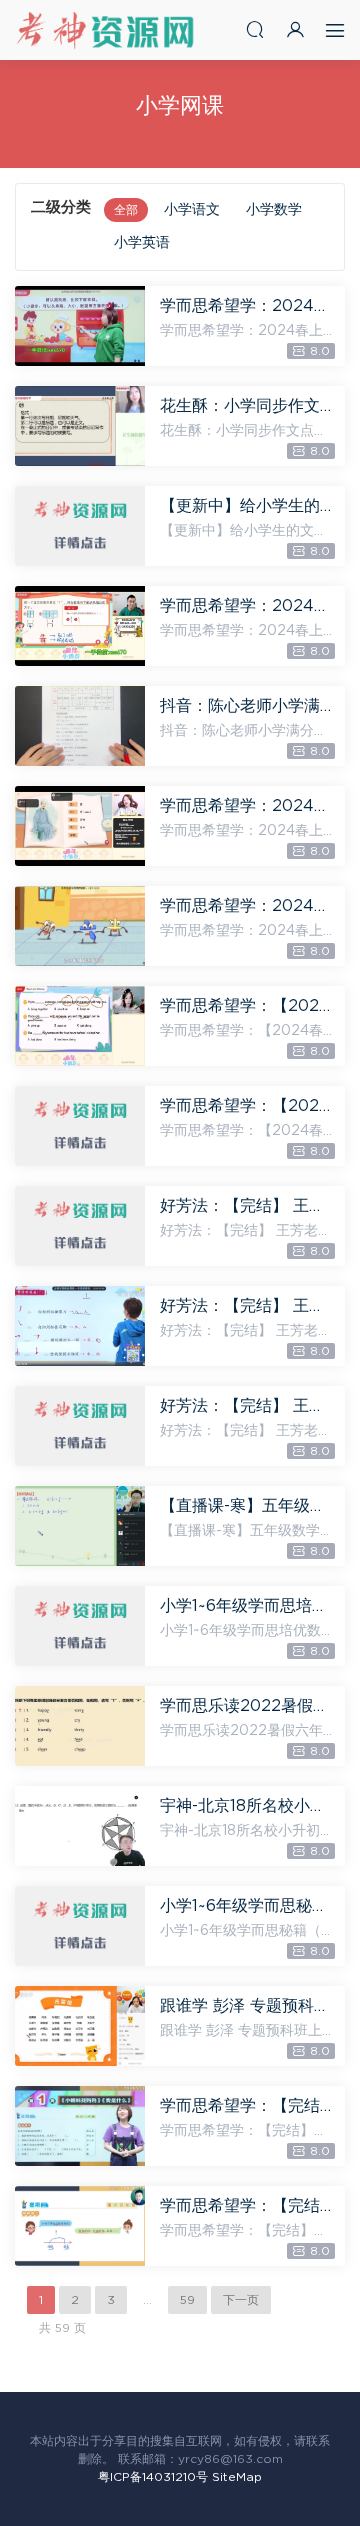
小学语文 (192, 210)
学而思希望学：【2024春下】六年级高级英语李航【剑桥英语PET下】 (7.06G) (247, 1006)
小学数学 (274, 210)
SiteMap (237, 2477)
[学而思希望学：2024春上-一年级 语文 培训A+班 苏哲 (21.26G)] (80, 926)
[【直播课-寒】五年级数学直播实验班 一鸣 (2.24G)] (80, 1526)
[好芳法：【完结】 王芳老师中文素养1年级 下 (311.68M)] (80, 1226)
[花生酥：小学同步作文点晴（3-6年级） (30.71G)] (80, 426)
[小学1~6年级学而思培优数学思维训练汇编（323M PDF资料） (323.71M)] (80, 1626)
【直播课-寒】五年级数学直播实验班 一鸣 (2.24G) (247, 1506)
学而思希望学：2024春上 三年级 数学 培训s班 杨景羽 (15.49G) (247, 306)
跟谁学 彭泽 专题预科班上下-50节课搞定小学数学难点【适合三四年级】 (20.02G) (247, 2006)
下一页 (241, 2300)
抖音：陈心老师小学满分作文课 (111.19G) (247, 706)
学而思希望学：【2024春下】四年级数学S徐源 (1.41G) (247, 1106)
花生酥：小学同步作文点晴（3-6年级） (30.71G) (247, 406)
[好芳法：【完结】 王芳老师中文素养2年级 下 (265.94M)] (80, 1426)
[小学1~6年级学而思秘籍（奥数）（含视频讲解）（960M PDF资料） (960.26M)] (80, 1926)
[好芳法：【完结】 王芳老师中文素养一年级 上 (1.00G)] (80, 1326)
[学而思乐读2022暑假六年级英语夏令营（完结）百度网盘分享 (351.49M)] (80, 1726)
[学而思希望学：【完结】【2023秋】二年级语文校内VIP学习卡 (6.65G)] (80, 2126)
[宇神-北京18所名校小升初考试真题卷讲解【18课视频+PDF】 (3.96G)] (80, 1826)
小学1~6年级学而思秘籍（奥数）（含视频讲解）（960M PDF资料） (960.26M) (247, 1906)
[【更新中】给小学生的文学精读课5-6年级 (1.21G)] (80, 526)
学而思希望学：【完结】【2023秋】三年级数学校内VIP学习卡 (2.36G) (247, 2206)
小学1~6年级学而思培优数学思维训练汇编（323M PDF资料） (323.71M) (247, 1606)
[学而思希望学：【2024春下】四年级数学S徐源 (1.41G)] (80, 1126)
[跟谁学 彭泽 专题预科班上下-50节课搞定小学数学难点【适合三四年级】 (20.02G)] (80, 2026)
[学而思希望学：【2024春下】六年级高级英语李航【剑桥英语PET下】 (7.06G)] (80, 1026)
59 (187, 2300)
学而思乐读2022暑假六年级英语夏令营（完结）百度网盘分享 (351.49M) (247, 1706)
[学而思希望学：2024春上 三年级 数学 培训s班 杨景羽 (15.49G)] (80, 326)
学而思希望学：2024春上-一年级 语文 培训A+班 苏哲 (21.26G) (247, 906)
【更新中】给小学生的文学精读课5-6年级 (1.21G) (247, 506)
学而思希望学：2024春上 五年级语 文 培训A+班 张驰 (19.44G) (247, 806)
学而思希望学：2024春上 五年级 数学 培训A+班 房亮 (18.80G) (247, 606)
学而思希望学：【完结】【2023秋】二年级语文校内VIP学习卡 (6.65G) (247, 2106)
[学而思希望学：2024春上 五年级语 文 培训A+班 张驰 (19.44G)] (80, 826)
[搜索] (255, 29)
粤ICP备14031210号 (153, 2477)
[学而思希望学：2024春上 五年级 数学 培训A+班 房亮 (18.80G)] (80, 626)
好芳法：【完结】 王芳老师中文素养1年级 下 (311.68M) (247, 1206)
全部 (126, 210)
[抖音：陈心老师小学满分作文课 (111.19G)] (80, 726)
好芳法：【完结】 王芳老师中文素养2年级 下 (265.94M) (247, 1406)
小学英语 (142, 243)
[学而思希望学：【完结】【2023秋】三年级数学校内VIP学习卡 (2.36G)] (80, 2226)
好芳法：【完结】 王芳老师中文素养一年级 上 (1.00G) (247, 1306)
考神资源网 (105, 30)
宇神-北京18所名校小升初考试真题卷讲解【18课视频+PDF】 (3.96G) (247, 1806)
